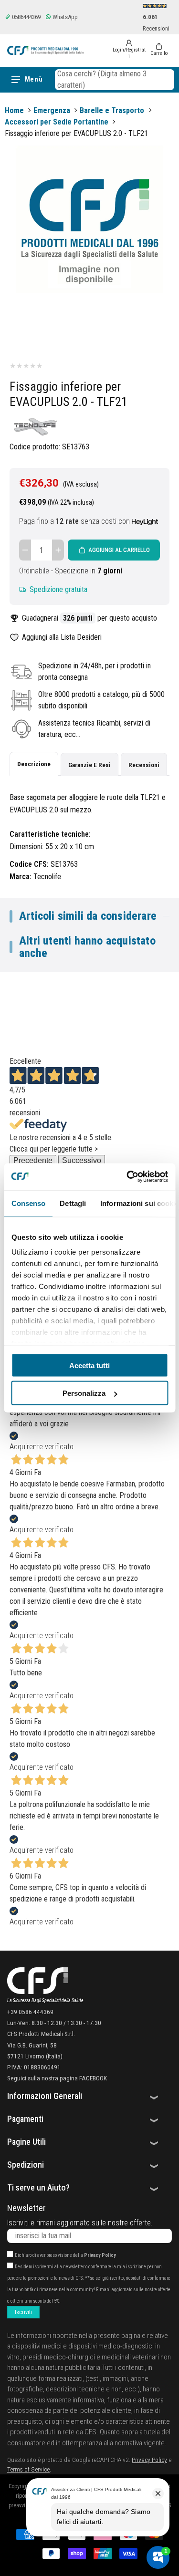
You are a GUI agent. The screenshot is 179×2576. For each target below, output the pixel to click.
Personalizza (84, 1393)
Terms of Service (28, 2469)
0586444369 (26, 17)
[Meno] (25, 550)
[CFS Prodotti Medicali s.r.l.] (45, 50)
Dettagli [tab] (73, 1203)
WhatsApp (64, 17)
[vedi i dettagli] (145, 521)
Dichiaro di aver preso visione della (65, 2255)
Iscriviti (23, 2312)
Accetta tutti (89, 1365)
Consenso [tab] (28, 1203)
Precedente (33, 1160)
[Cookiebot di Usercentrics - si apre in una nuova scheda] (127, 1177)
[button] (115, 80)
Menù (34, 79)
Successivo (82, 1160)
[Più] (58, 550)
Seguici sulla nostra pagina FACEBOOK (57, 2078)
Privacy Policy (100, 2255)
